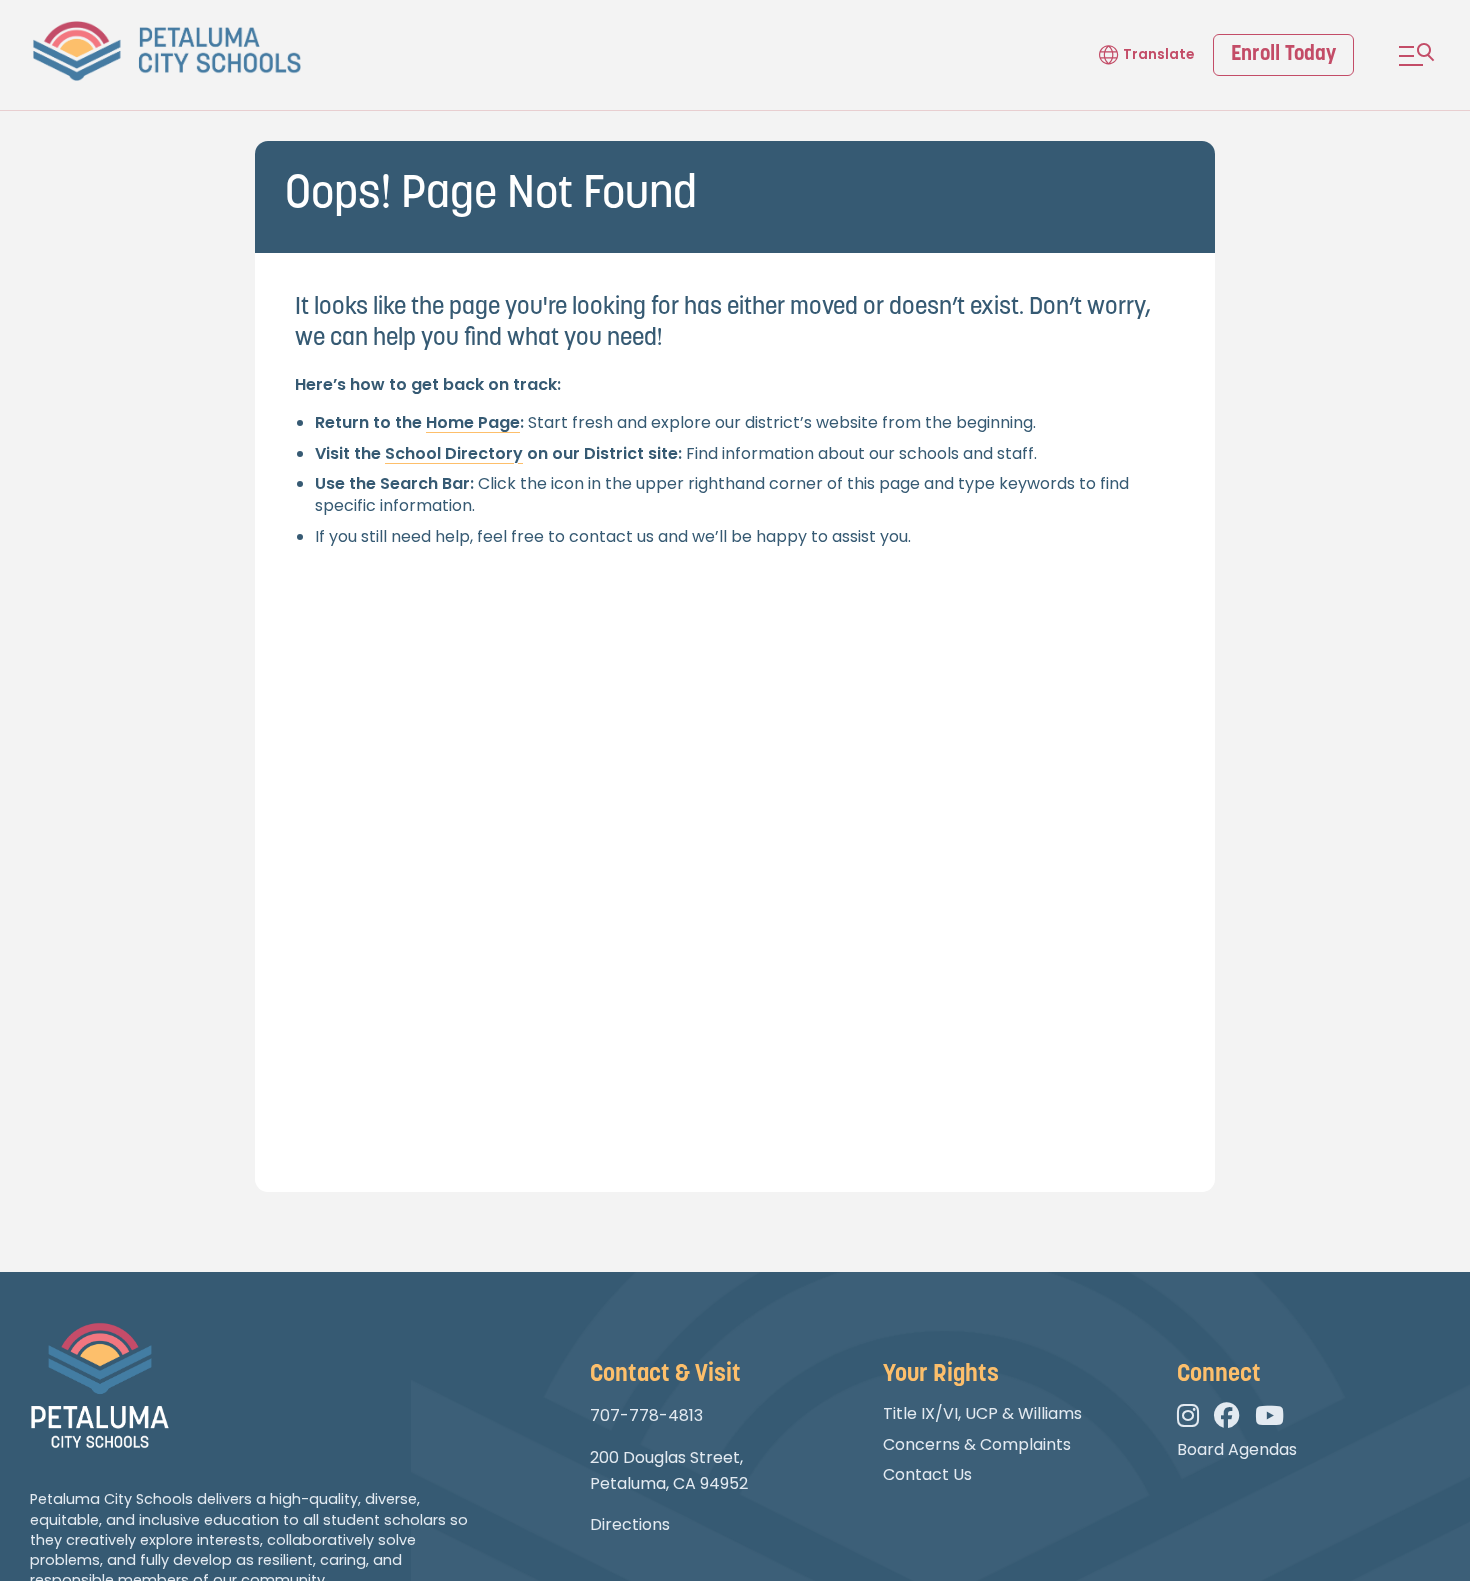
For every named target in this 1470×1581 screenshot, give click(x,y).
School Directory (454, 453)
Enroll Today (1283, 54)
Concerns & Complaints (977, 1444)
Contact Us (927, 1474)
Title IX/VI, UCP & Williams (982, 1413)
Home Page (473, 422)
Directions (630, 1524)
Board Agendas (1237, 1449)
